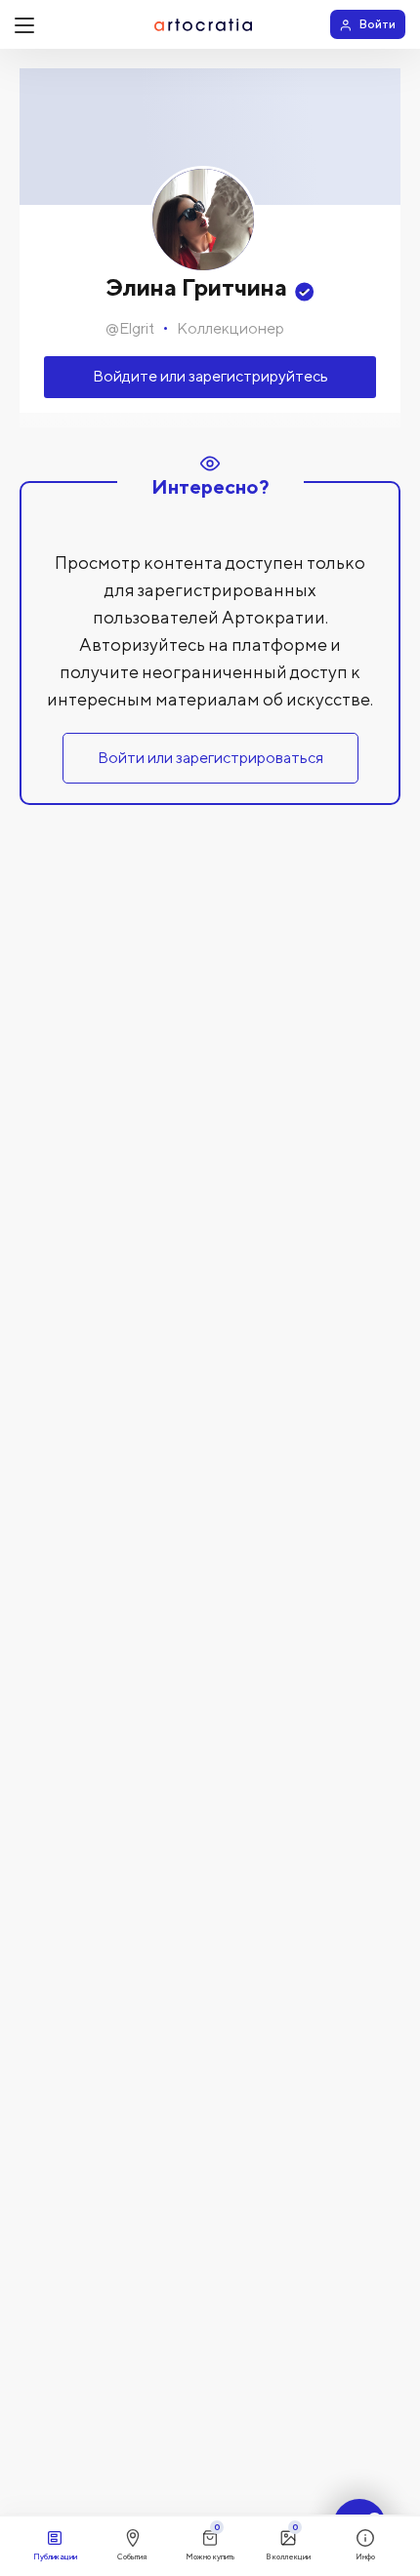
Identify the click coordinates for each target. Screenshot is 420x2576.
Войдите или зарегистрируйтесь (210, 376)
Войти (378, 24)
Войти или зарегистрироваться (210, 758)
